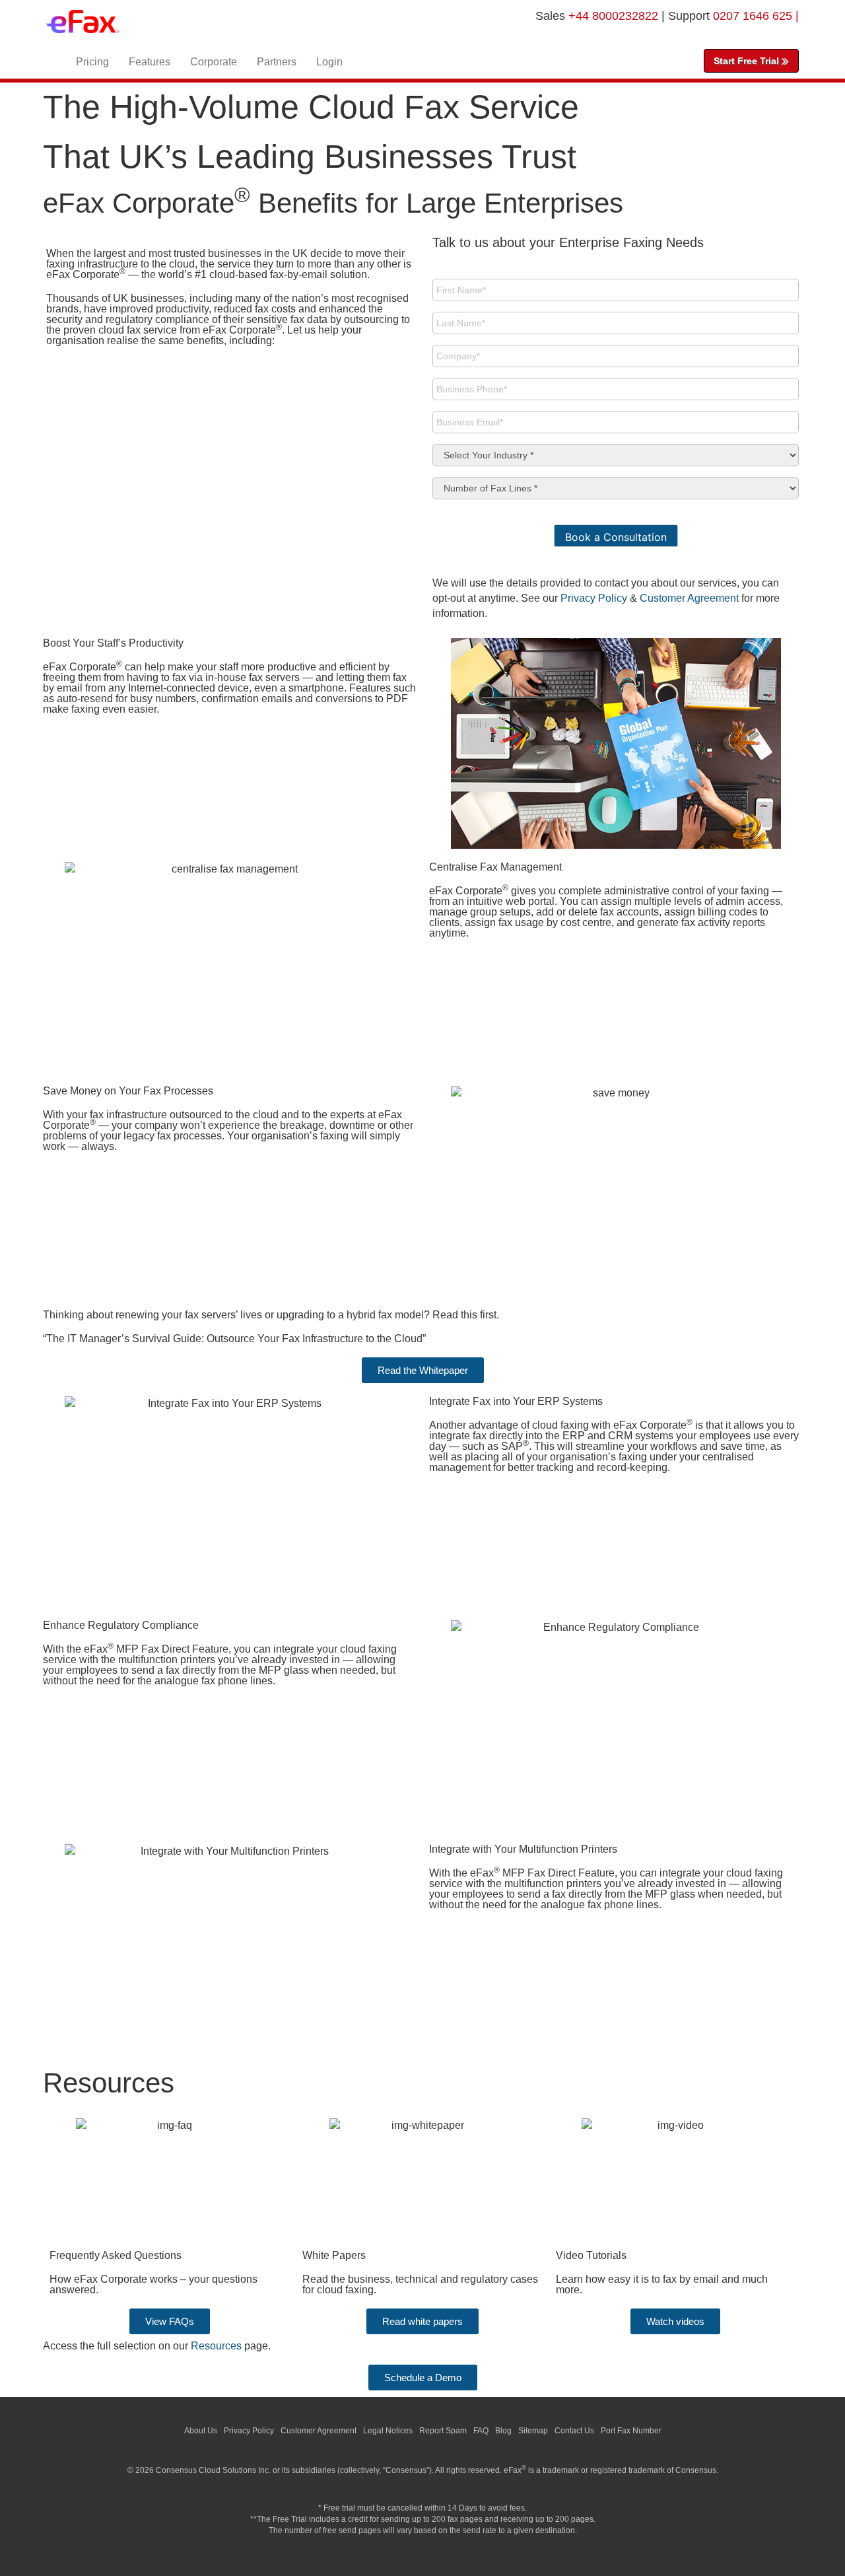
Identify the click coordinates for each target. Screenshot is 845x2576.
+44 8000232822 (615, 16)
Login (329, 62)
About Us (201, 2431)
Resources (216, 2346)
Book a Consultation (616, 537)
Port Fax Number (631, 2431)
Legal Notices (388, 2431)
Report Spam (443, 2431)
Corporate (214, 62)
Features (150, 62)
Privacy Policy (594, 598)
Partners (277, 62)
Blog (503, 2431)
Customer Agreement (689, 598)
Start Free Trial (748, 61)
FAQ (481, 2431)
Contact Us (574, 2431)
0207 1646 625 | (756, 16)
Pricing (92, 62)
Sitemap (533, 2431)
